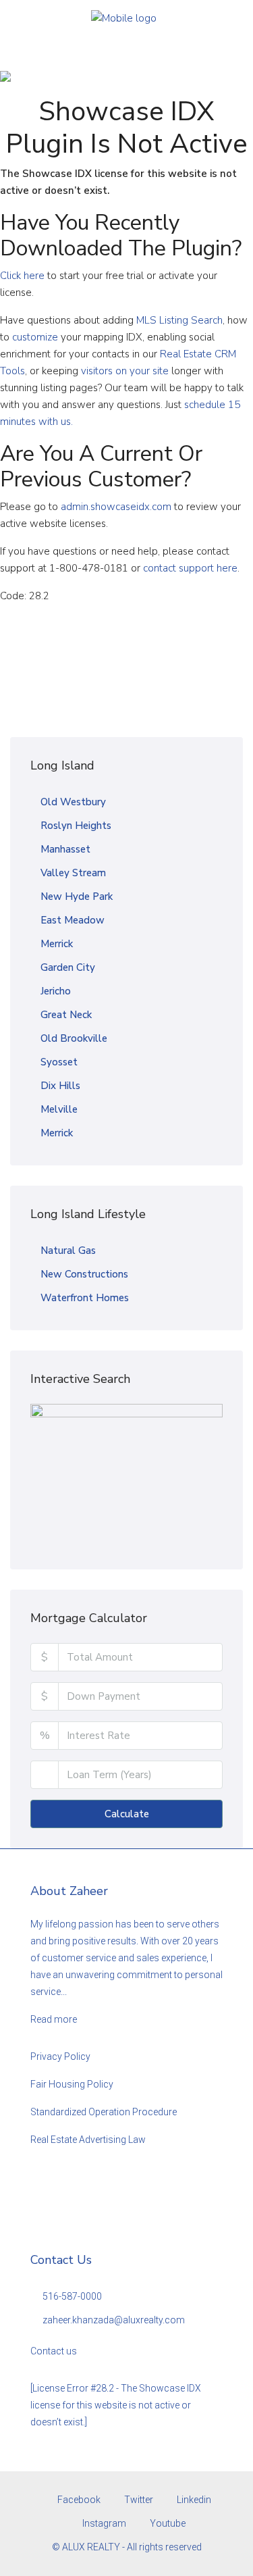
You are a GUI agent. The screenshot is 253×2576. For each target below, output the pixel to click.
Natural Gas (68, 1251)
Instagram (103, 2523)
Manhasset (65, 849)
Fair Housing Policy (72, 2084)
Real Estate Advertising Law (88, 2140)
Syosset (59, 1062)
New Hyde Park (77, 896)
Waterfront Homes (85, 1298)
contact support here (190, 568)
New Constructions (84, 1274)
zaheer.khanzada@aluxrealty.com (114, 2320)
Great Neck (66, 1015)
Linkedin (193, 2500)
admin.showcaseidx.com (116, 507)
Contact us (54, 2351)
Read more (54, 2019)
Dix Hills (60, 1086)
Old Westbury (73, 802)
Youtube (167, 2523)
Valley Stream (73, 873)
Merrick (57, 944)
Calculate (127, 1814)
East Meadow (73, 920)
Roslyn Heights (76, 826)
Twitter (138, 2500)
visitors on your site (125, 371)
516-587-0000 (72, 2296)
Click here (22, 276)
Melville (59, 1109)
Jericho (56, 991)
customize (35, 337)
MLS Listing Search (179, 320)
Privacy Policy (60, 2056)
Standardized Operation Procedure (104, 2112)
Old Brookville (74, 1038)
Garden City (68, 967)
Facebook (78, 2500)
